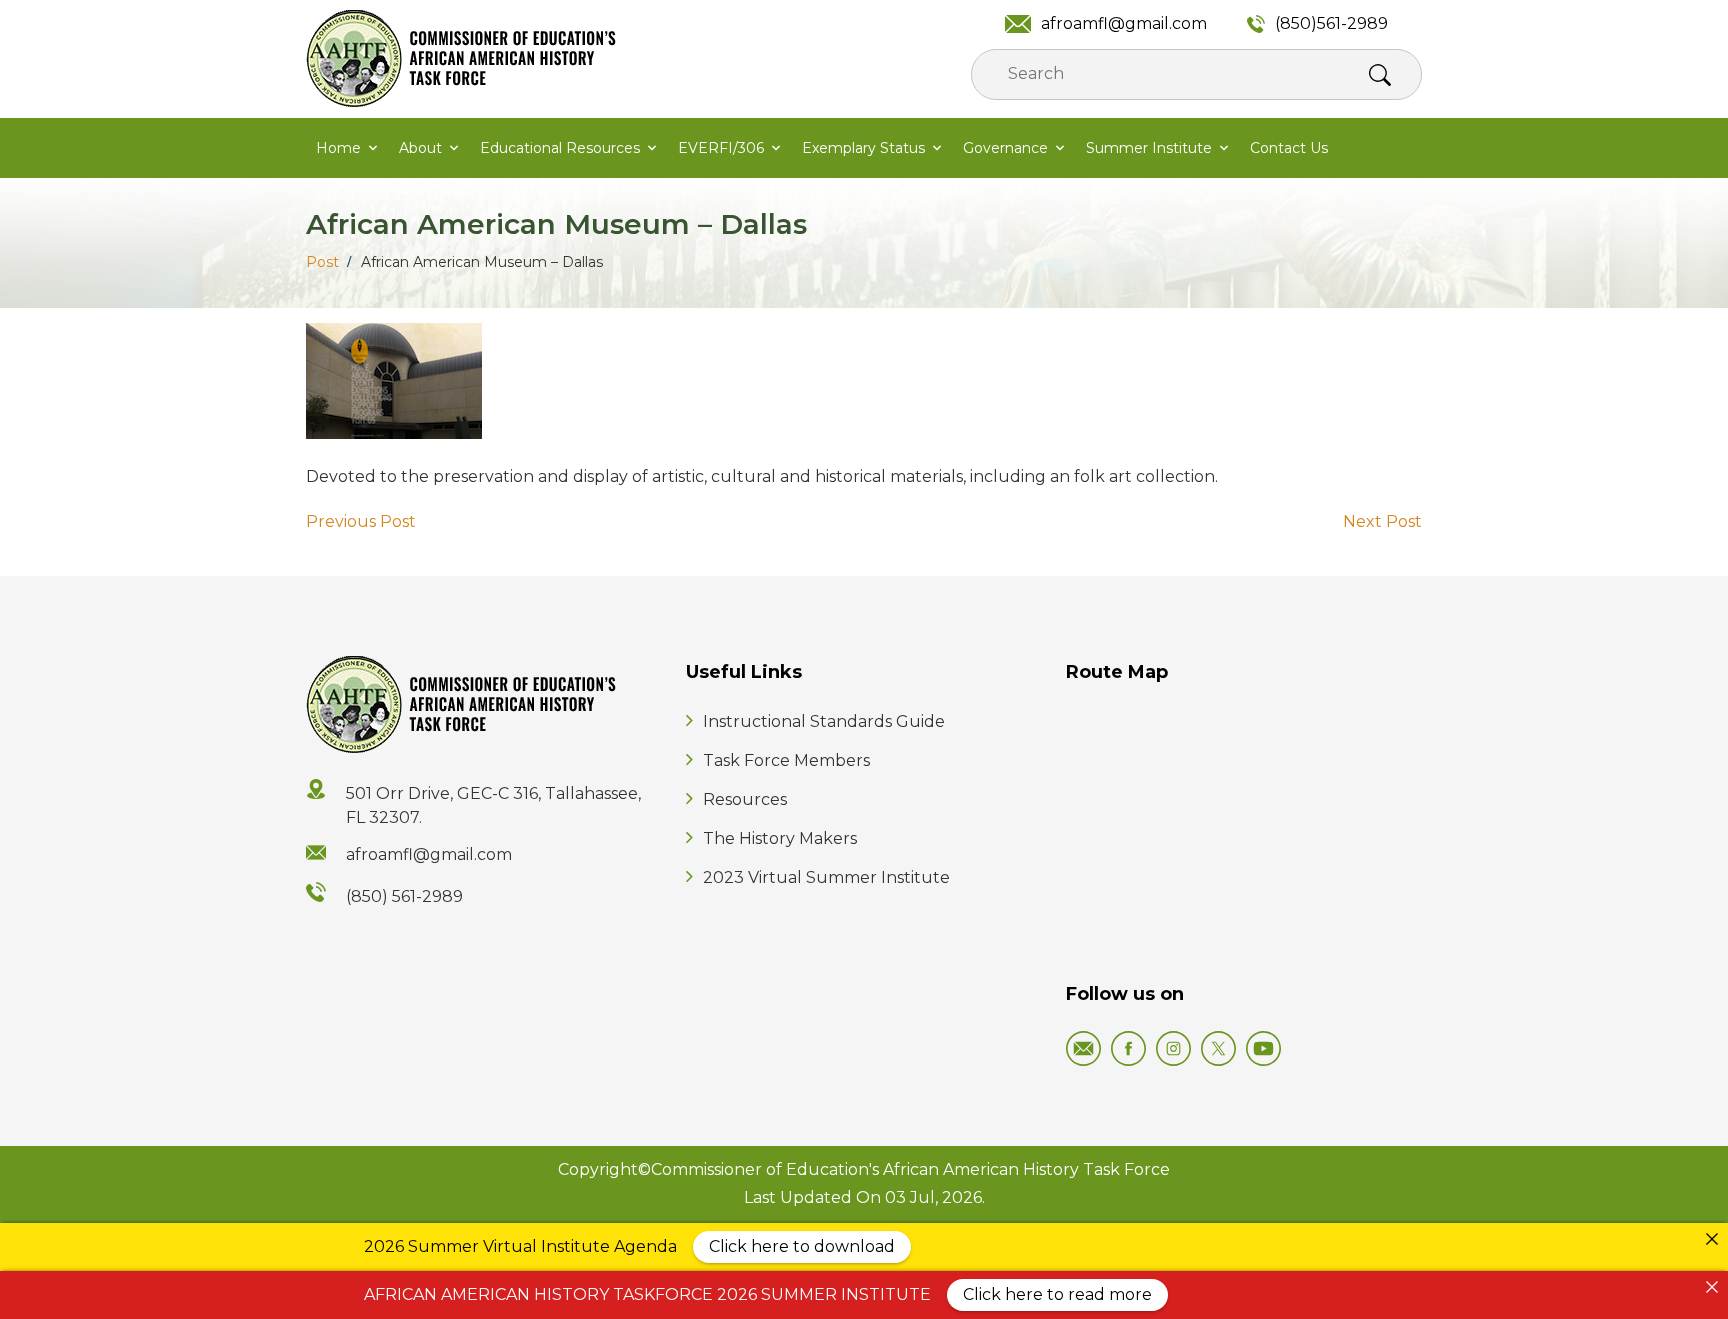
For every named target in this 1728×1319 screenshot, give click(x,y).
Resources (745, 799)
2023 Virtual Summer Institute (826, 877)
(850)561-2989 (1331, 23)
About (420, 148)
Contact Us (1289, 148)
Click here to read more (1057, 1294)
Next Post (1382, 521)
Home (338, 148)
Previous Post (361, 521)
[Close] (1712, 1239)
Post (322, 262)
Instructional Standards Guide (824, 721)
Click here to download (802, 1246)
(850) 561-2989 (404, 896)
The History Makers (780, 838)
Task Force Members (786, 760)
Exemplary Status (863, 148)
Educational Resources (560, 148)
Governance (1005, 148)
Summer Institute (1149, 148)
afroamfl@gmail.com (1124, 23)
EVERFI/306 (721, 148)
